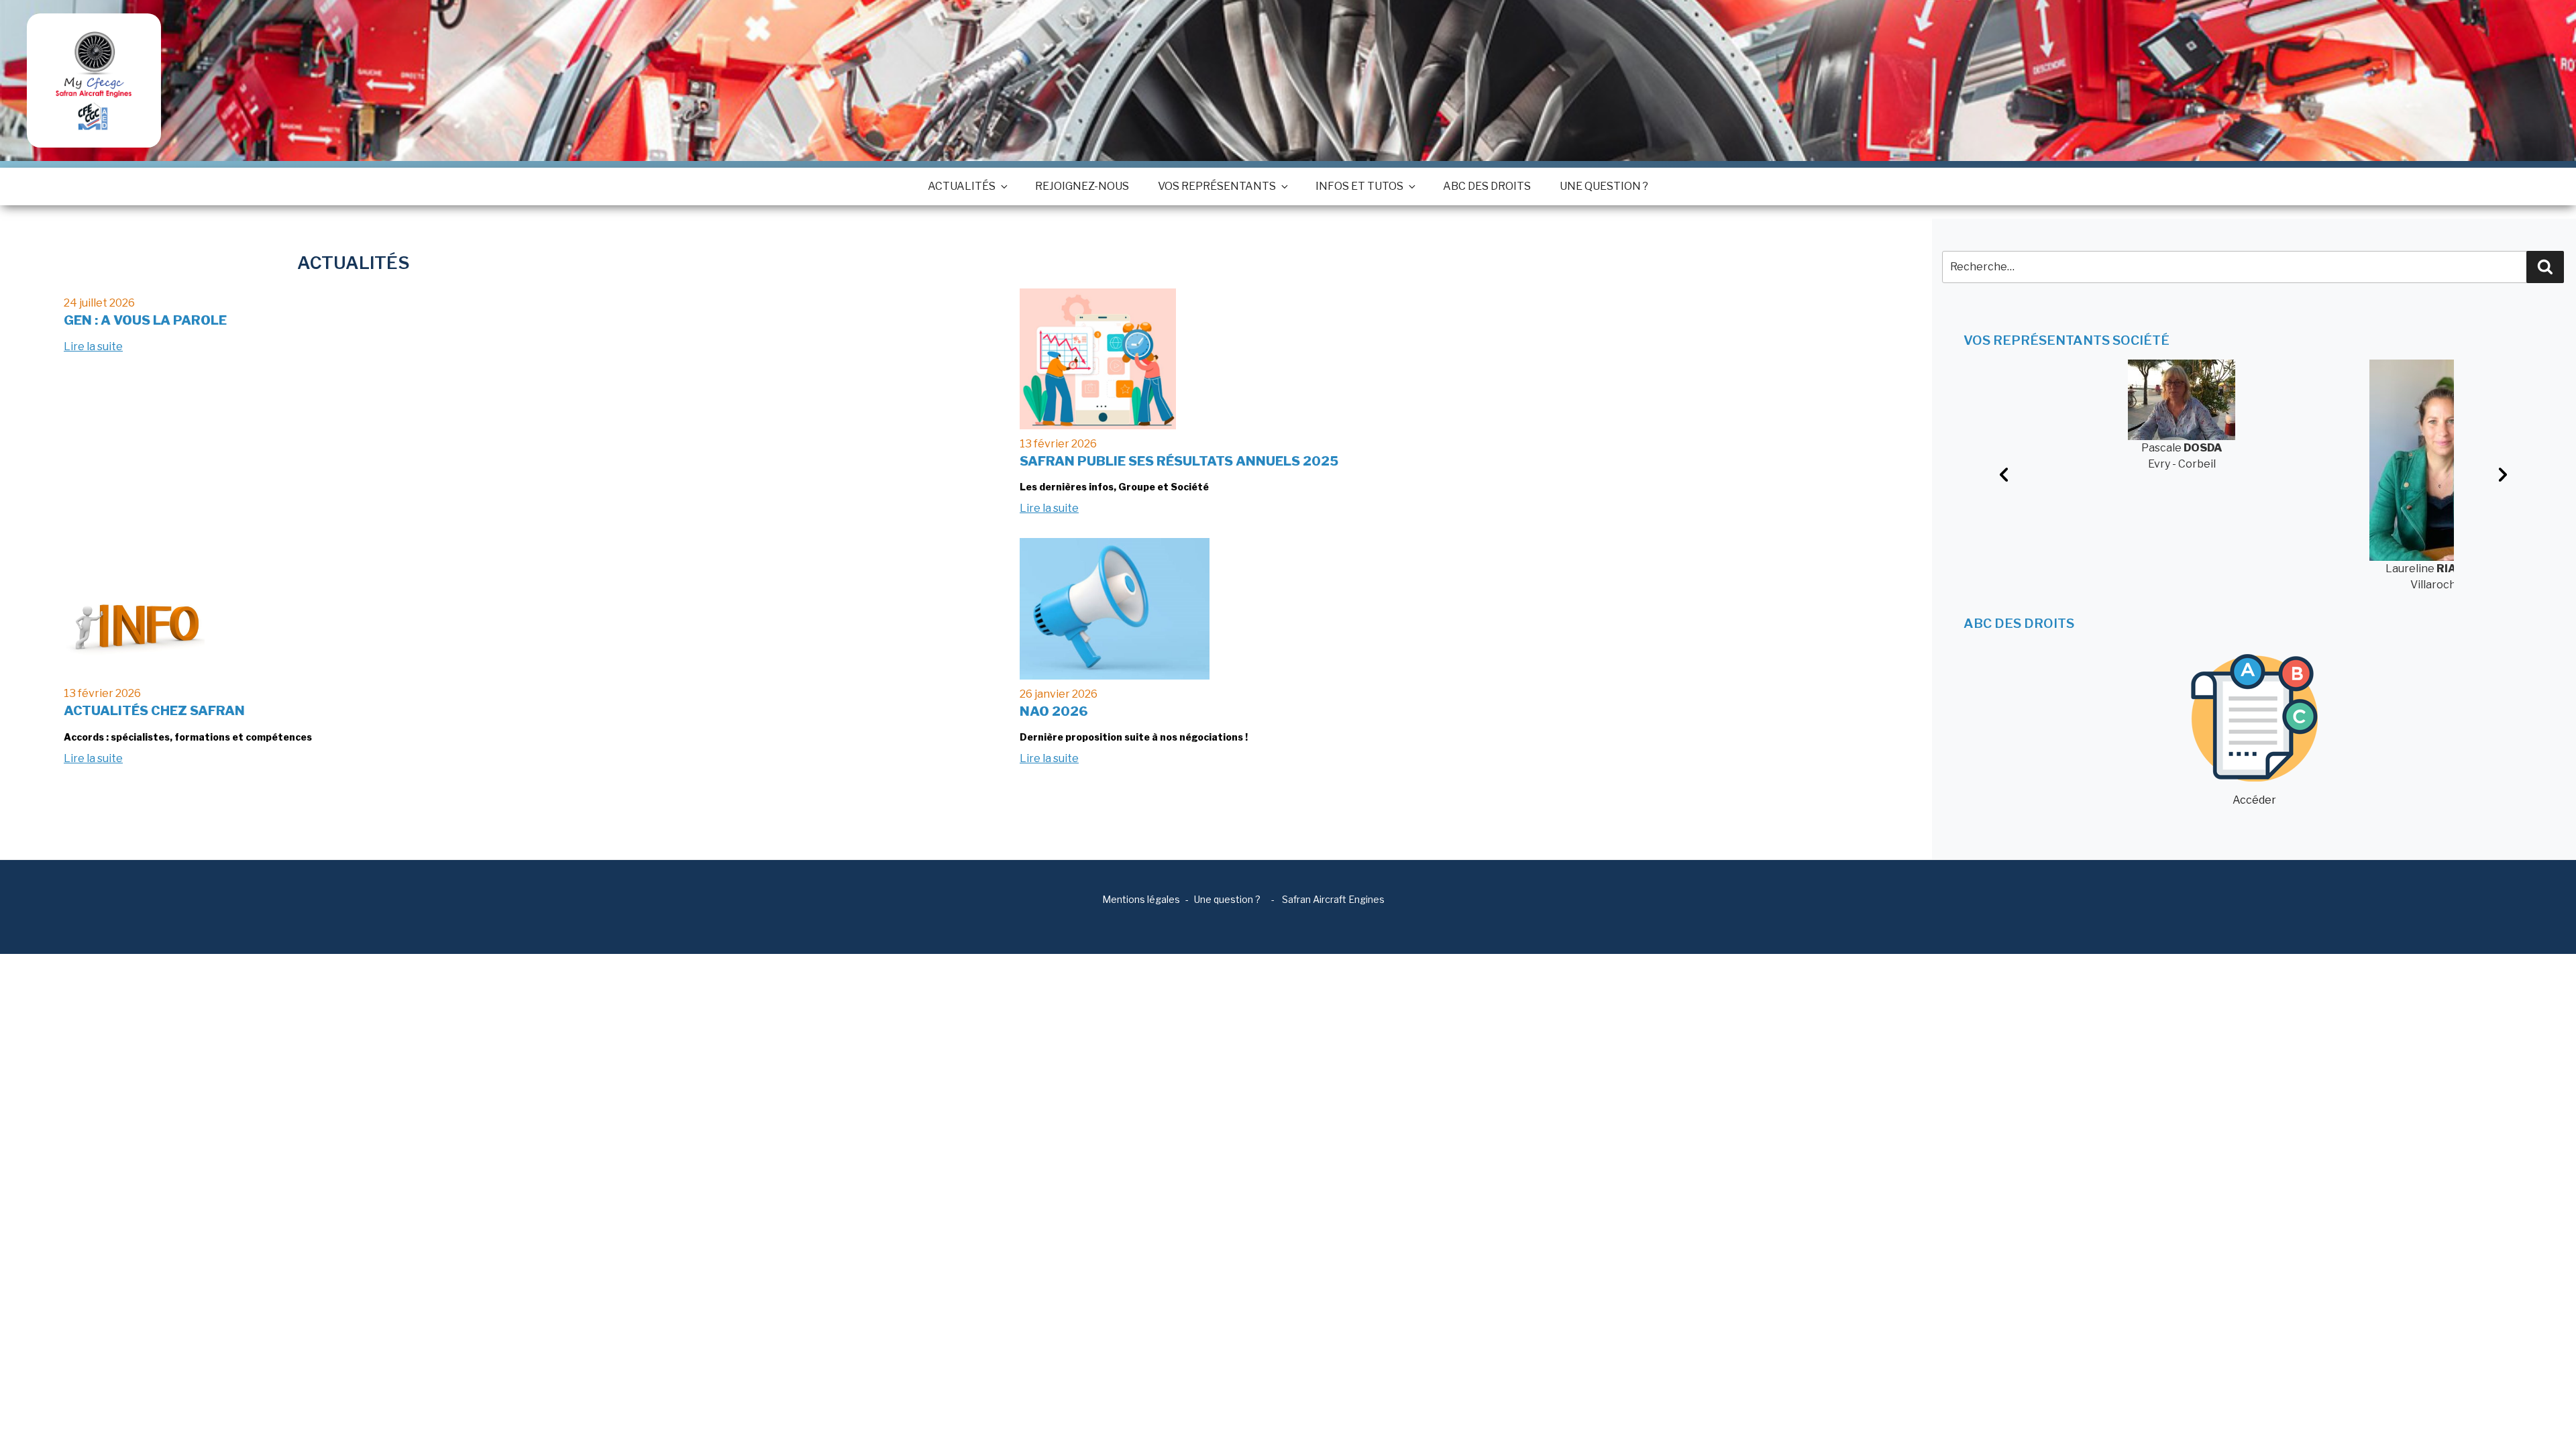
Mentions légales (1141, 899)
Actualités (962, 186)
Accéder (2254, 800)
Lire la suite (93, 346)
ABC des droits (1487, 186)
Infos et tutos (1359, 186)
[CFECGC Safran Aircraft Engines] (94, 80)
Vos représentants (1217, 186)
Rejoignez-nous (1082, 186)
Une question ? (1604, 186)
